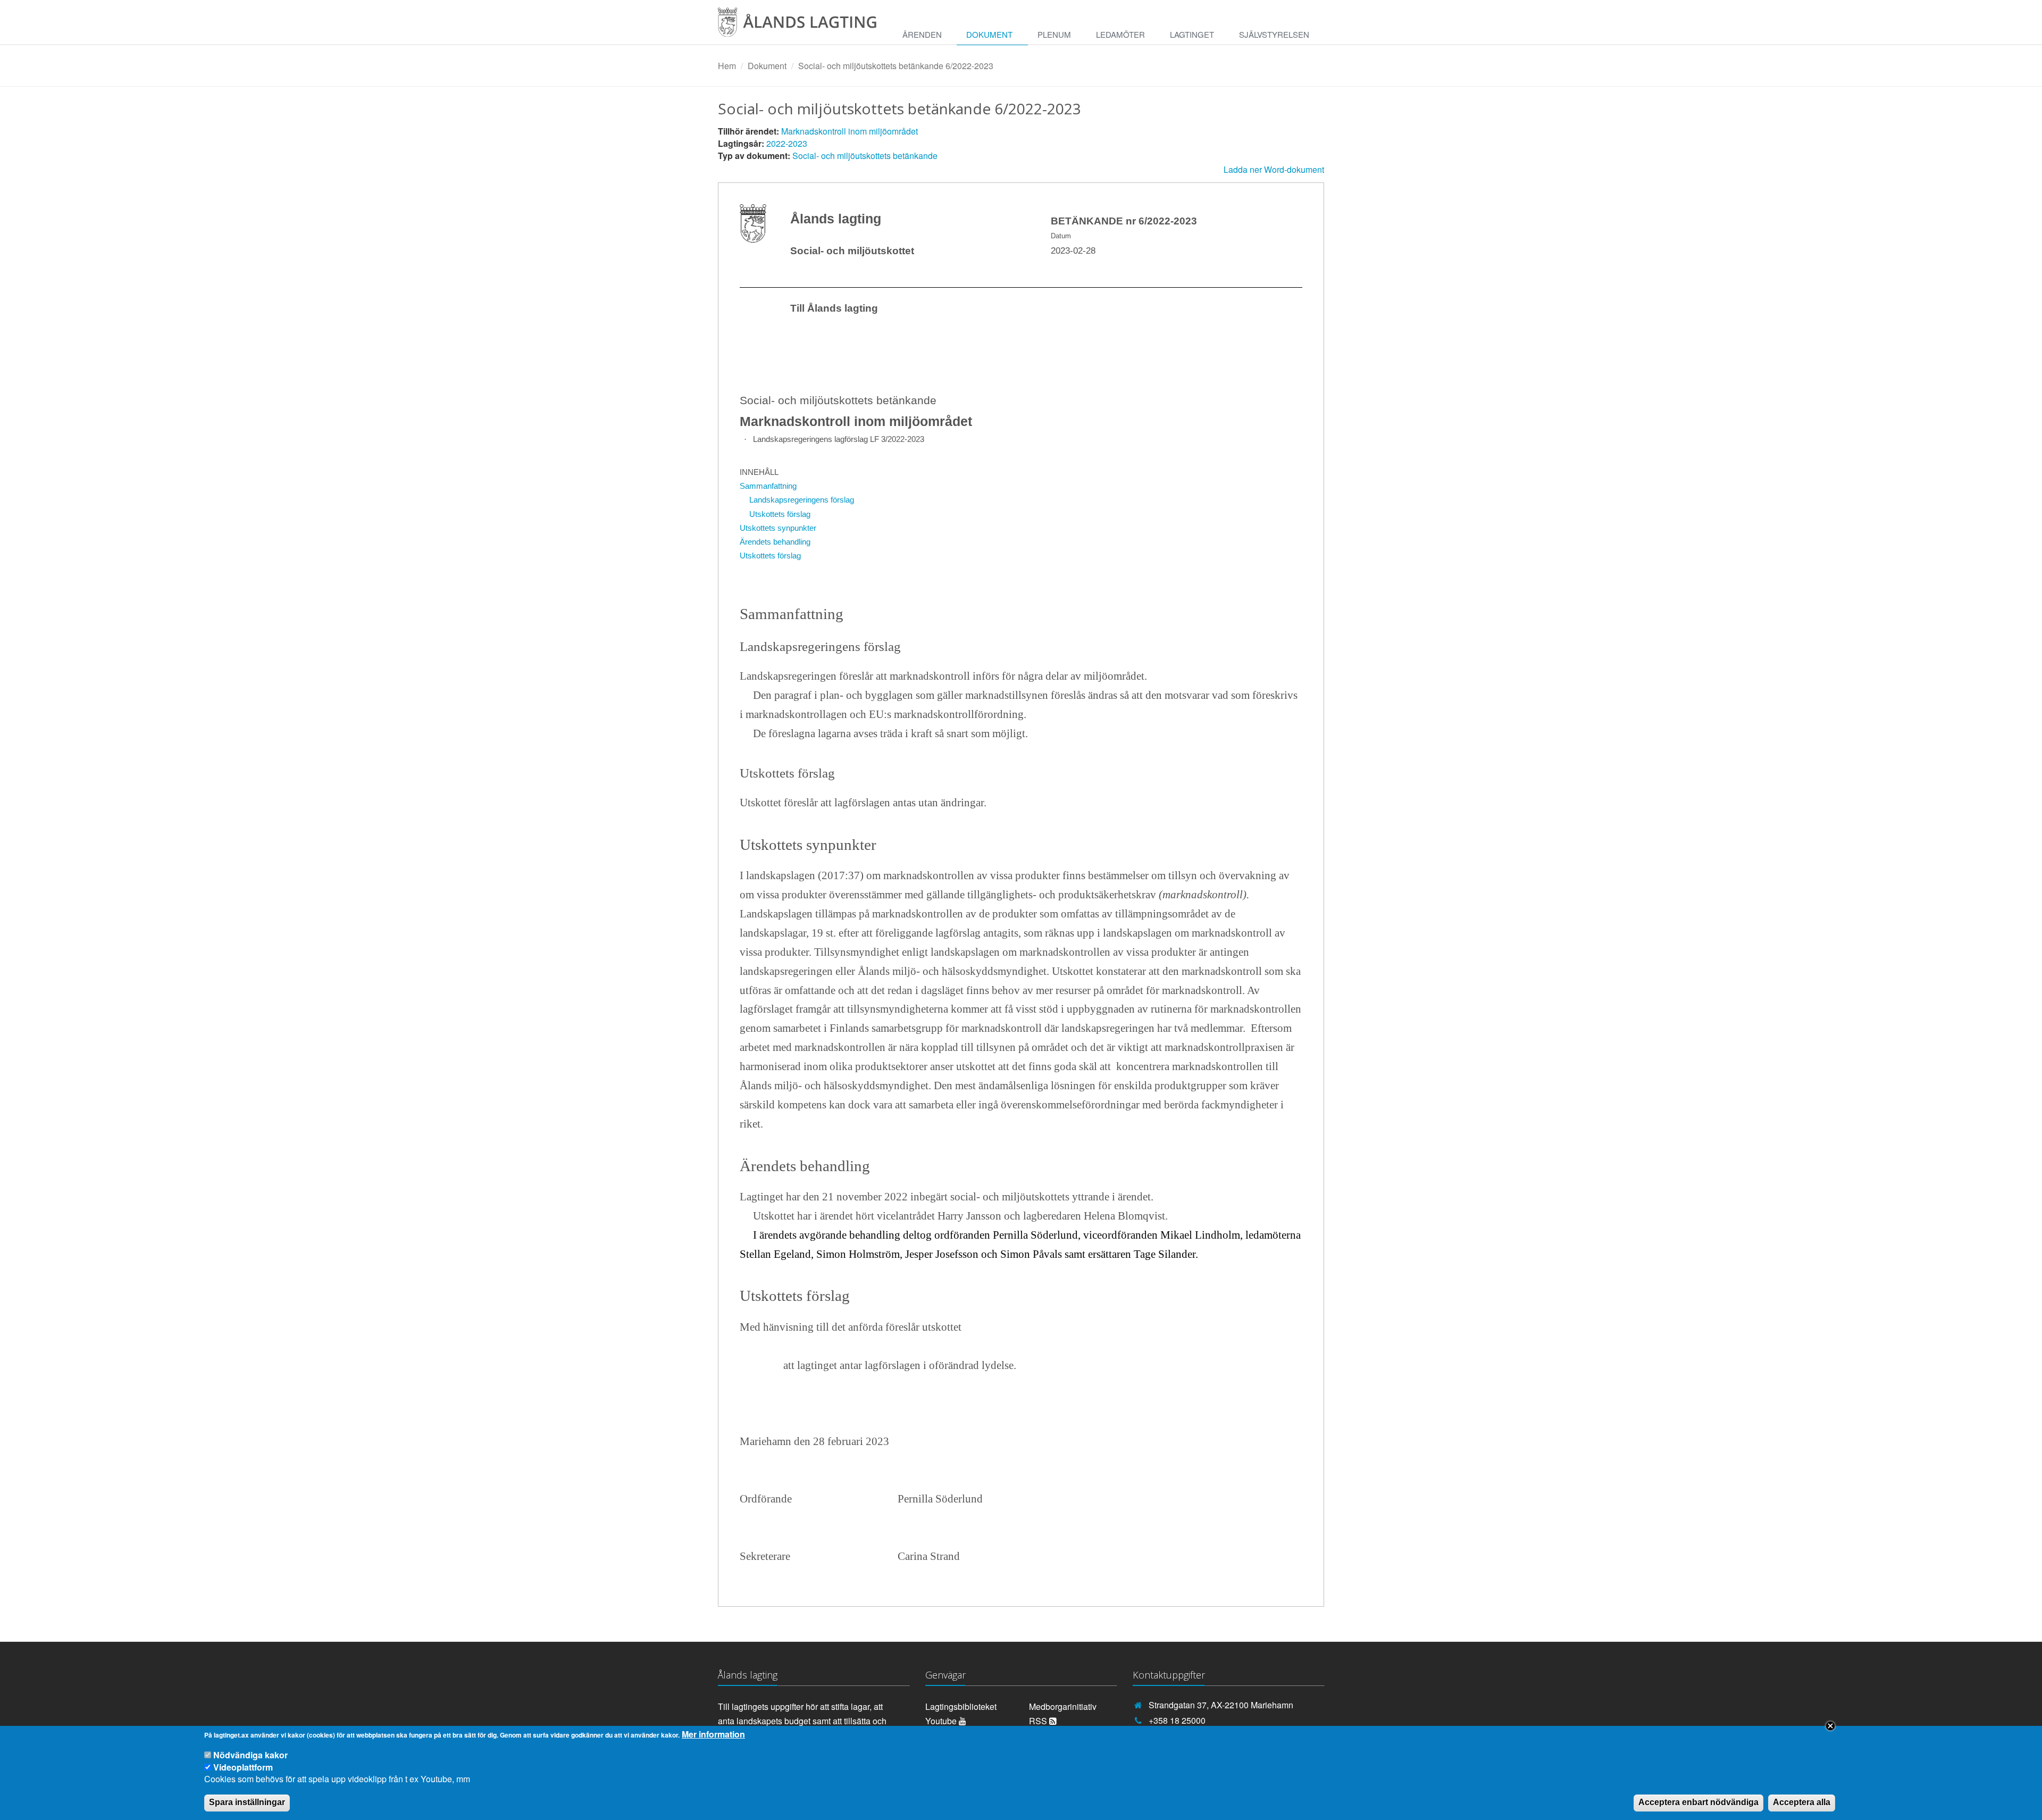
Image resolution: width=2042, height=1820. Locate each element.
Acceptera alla (1802, 1802)
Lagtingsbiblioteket (961, 1706)
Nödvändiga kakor (250, 1755)
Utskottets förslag (780, 514)
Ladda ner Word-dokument (1274, 169)
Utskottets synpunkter (778, 528)
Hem (727, 66)
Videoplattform (243, 1767)
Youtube (942, 1721)
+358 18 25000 (1177, 1720)
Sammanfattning (768, 486)
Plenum (1054, 34)
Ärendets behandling (775, 542)
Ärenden (922, 34)
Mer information (713, 1734)
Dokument (989, 34)
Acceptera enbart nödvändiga (1698, 1802)
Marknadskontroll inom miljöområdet (850, 131)
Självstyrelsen (1274, 34)
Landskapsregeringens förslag (802, 500)
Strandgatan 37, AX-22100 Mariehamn (1221, 1705)
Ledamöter (1120, 34)
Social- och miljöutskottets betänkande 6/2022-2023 (896, 66)
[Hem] (805, 26)
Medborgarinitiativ (1063, 1706)
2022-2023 (787, 143)
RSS (1039, 1721)
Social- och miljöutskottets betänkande (865, 156)
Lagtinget (1192, 34)
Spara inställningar (247, 1802)
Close (1830, 1726)
